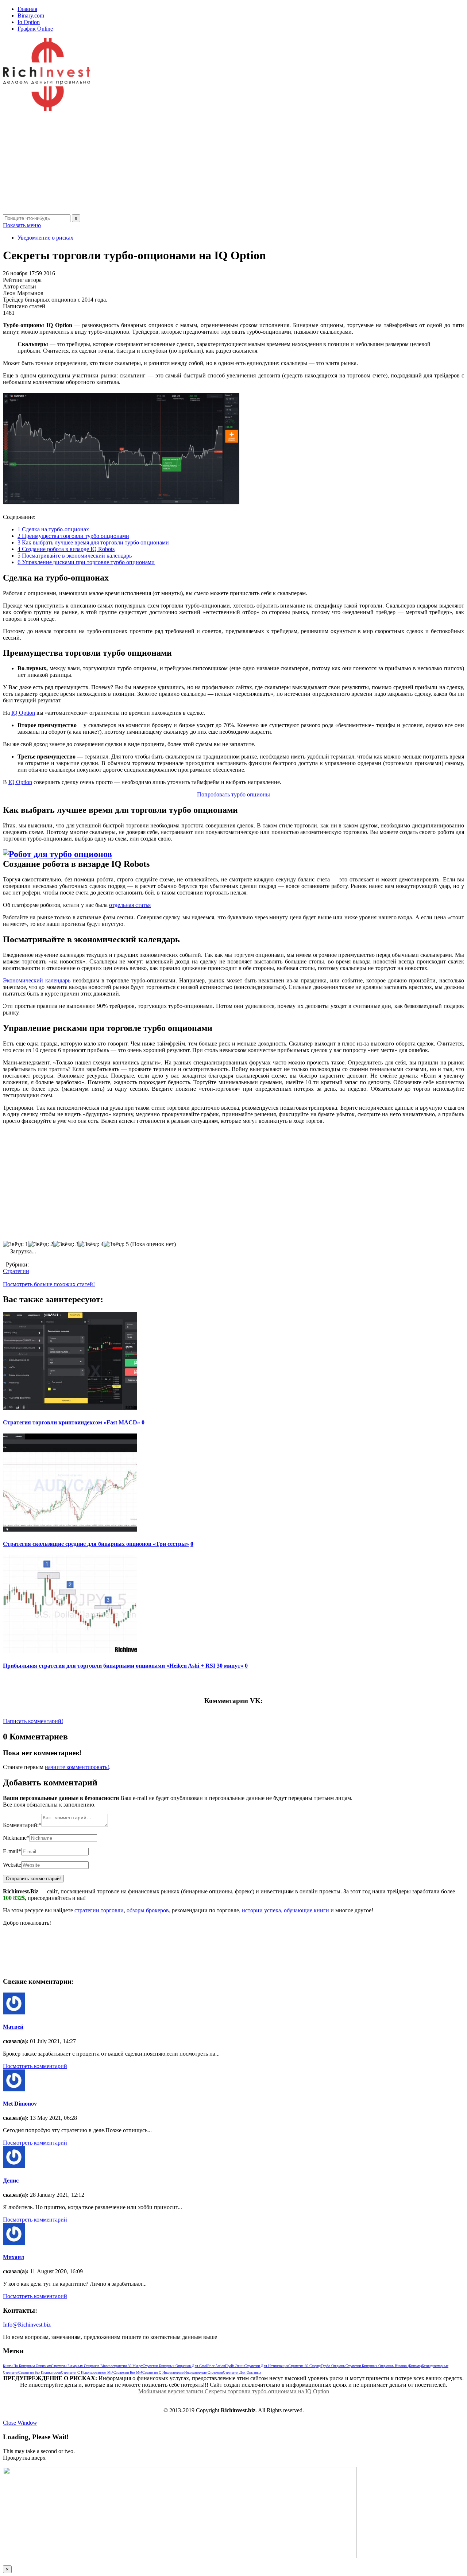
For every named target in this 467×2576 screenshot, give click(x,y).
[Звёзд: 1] (16, 1244)
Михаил (13, 2257)
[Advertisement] (222, 163)
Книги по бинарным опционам (27, 2366)
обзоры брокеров (148, 1910)
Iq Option (29, 22)
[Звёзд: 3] (66, 1244)
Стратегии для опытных (242, 2372)
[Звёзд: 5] (116, 1244)
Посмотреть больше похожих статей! (49, 1284)
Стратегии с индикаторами (163, 2372)
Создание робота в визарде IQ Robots (66, 549)
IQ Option (23, 713)
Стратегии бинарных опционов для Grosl (175, 2366)
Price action (216, 2366)
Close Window (20, 2423)
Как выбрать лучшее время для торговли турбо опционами (93, 542)
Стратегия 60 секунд (304, 2366)
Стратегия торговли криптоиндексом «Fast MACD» (72, 1422)
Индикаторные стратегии (204, 2372)
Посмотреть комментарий (35, 2066)
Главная (27, 9)
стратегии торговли (99, 1910)
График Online (35, 29)
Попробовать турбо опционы (233, 794)
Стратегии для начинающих (266, 2366)
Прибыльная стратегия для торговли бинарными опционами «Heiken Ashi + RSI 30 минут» (123, 1666)
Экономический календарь (37, 980)
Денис (11, 2181)
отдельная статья (130, 905)
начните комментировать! (77, 1767)
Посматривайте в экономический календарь (75, 556)
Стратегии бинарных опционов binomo (82, 2366)
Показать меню (22, 225)
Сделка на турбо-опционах (53, 529)
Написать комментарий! (33, 1721)
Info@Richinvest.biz (27, 2325)
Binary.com (31, 15)
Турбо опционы (333, 2366)
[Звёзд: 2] (41, 1244)
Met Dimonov (20, 2104)
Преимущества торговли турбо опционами (73, 536)
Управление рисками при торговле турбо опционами (86, 562)
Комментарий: (22, 1825)
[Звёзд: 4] (91, 1244)
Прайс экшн (235, 2366)
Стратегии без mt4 (128, 2372)
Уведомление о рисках (45, 238)
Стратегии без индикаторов (40, 2372)
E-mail (12, 1851)
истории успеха (261, 1910)
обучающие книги (306, 1910)
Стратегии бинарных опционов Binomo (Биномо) (384, 2366)
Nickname (16, 1838)
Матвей (13, 2027)
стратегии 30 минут (128, 2366)
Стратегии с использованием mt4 (87, 2372)
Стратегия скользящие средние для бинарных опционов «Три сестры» (96, 1544)
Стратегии (16, 1271)
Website (12, 1865)
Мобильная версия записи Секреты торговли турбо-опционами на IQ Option (234, 2391)
